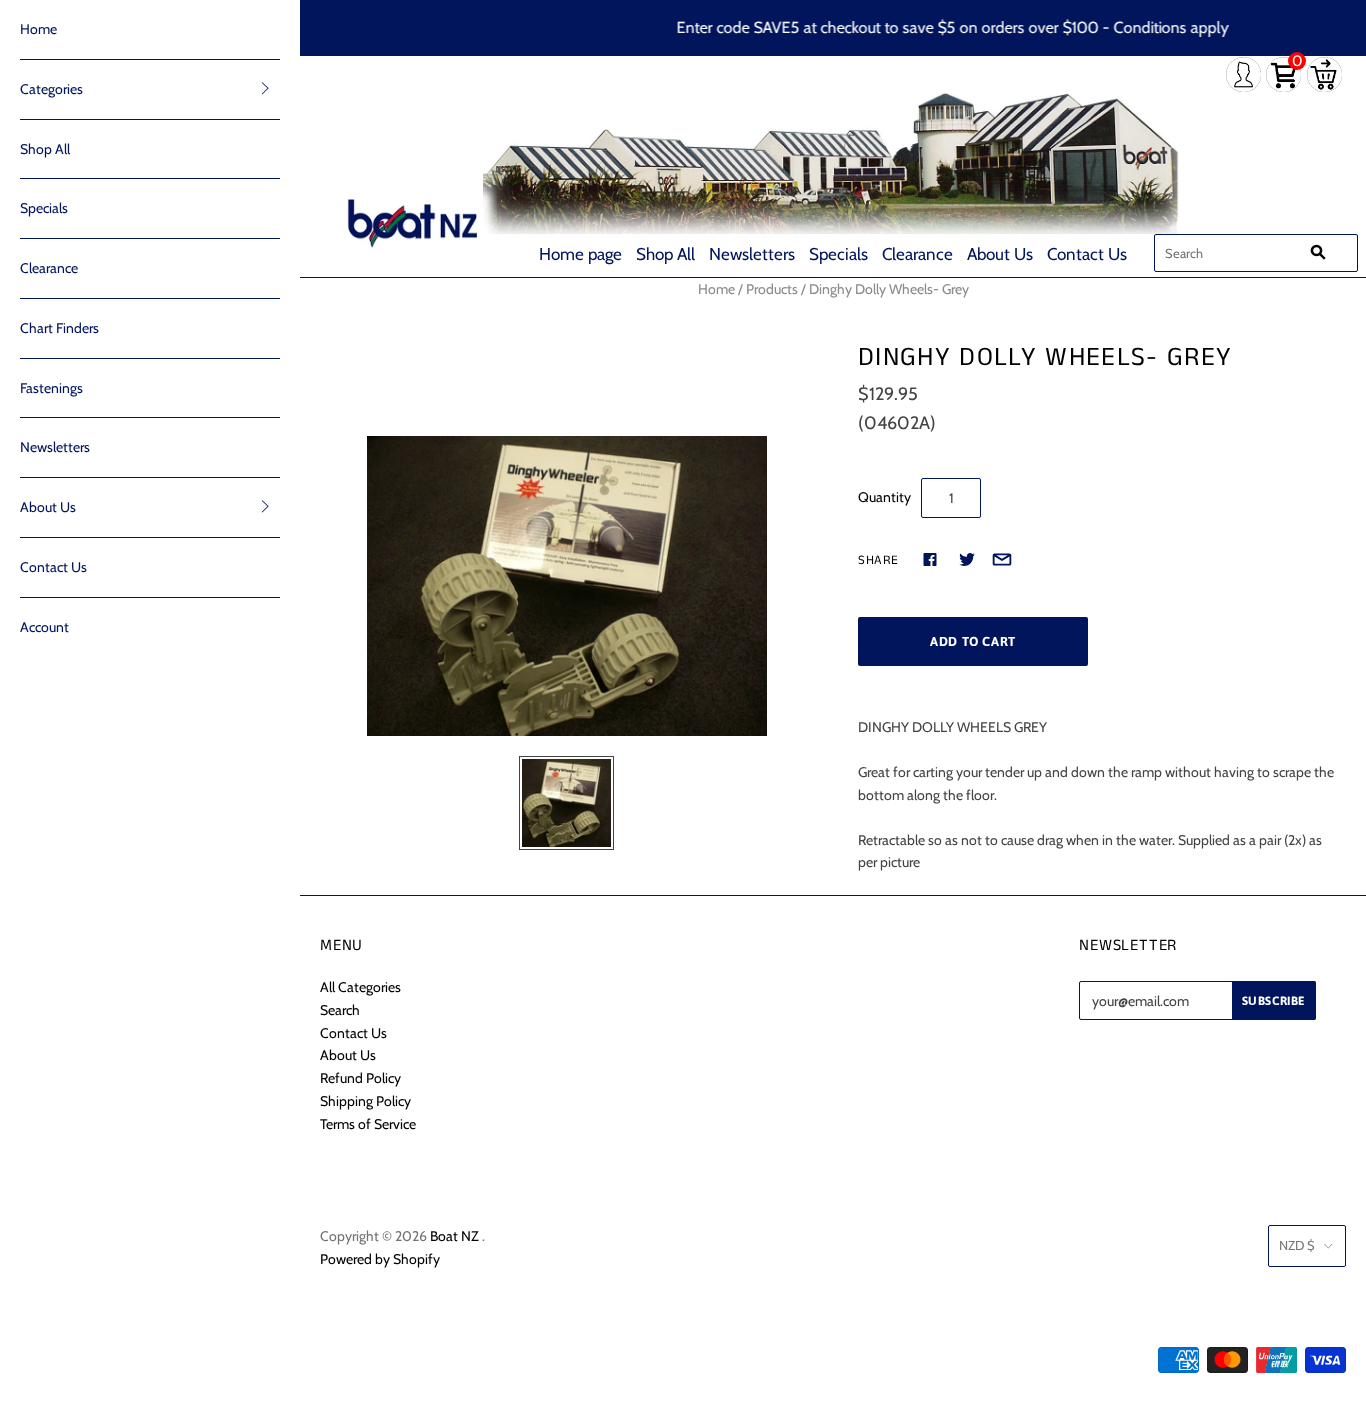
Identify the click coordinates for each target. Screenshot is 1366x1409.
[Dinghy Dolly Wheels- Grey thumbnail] (566, 803)
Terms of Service (368, 1124)
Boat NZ (454, 1236)
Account (44, 627)
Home (38, 29)
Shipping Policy (365, 1101)
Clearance (917, 254)
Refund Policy (360, 1078)
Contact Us (1087, 254)
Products (772, 289)
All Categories (360, 987)
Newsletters (752, 254)
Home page (580, 254)
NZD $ (1297, 1245)
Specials (838, 254)
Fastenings (51, 388)
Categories (51, 89)
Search (340, 1010)
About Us (1000, 254)
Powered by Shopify (380, 1259)
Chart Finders (59, 328)
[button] (265, 88)
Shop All (665, 254)
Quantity (884, 497)
